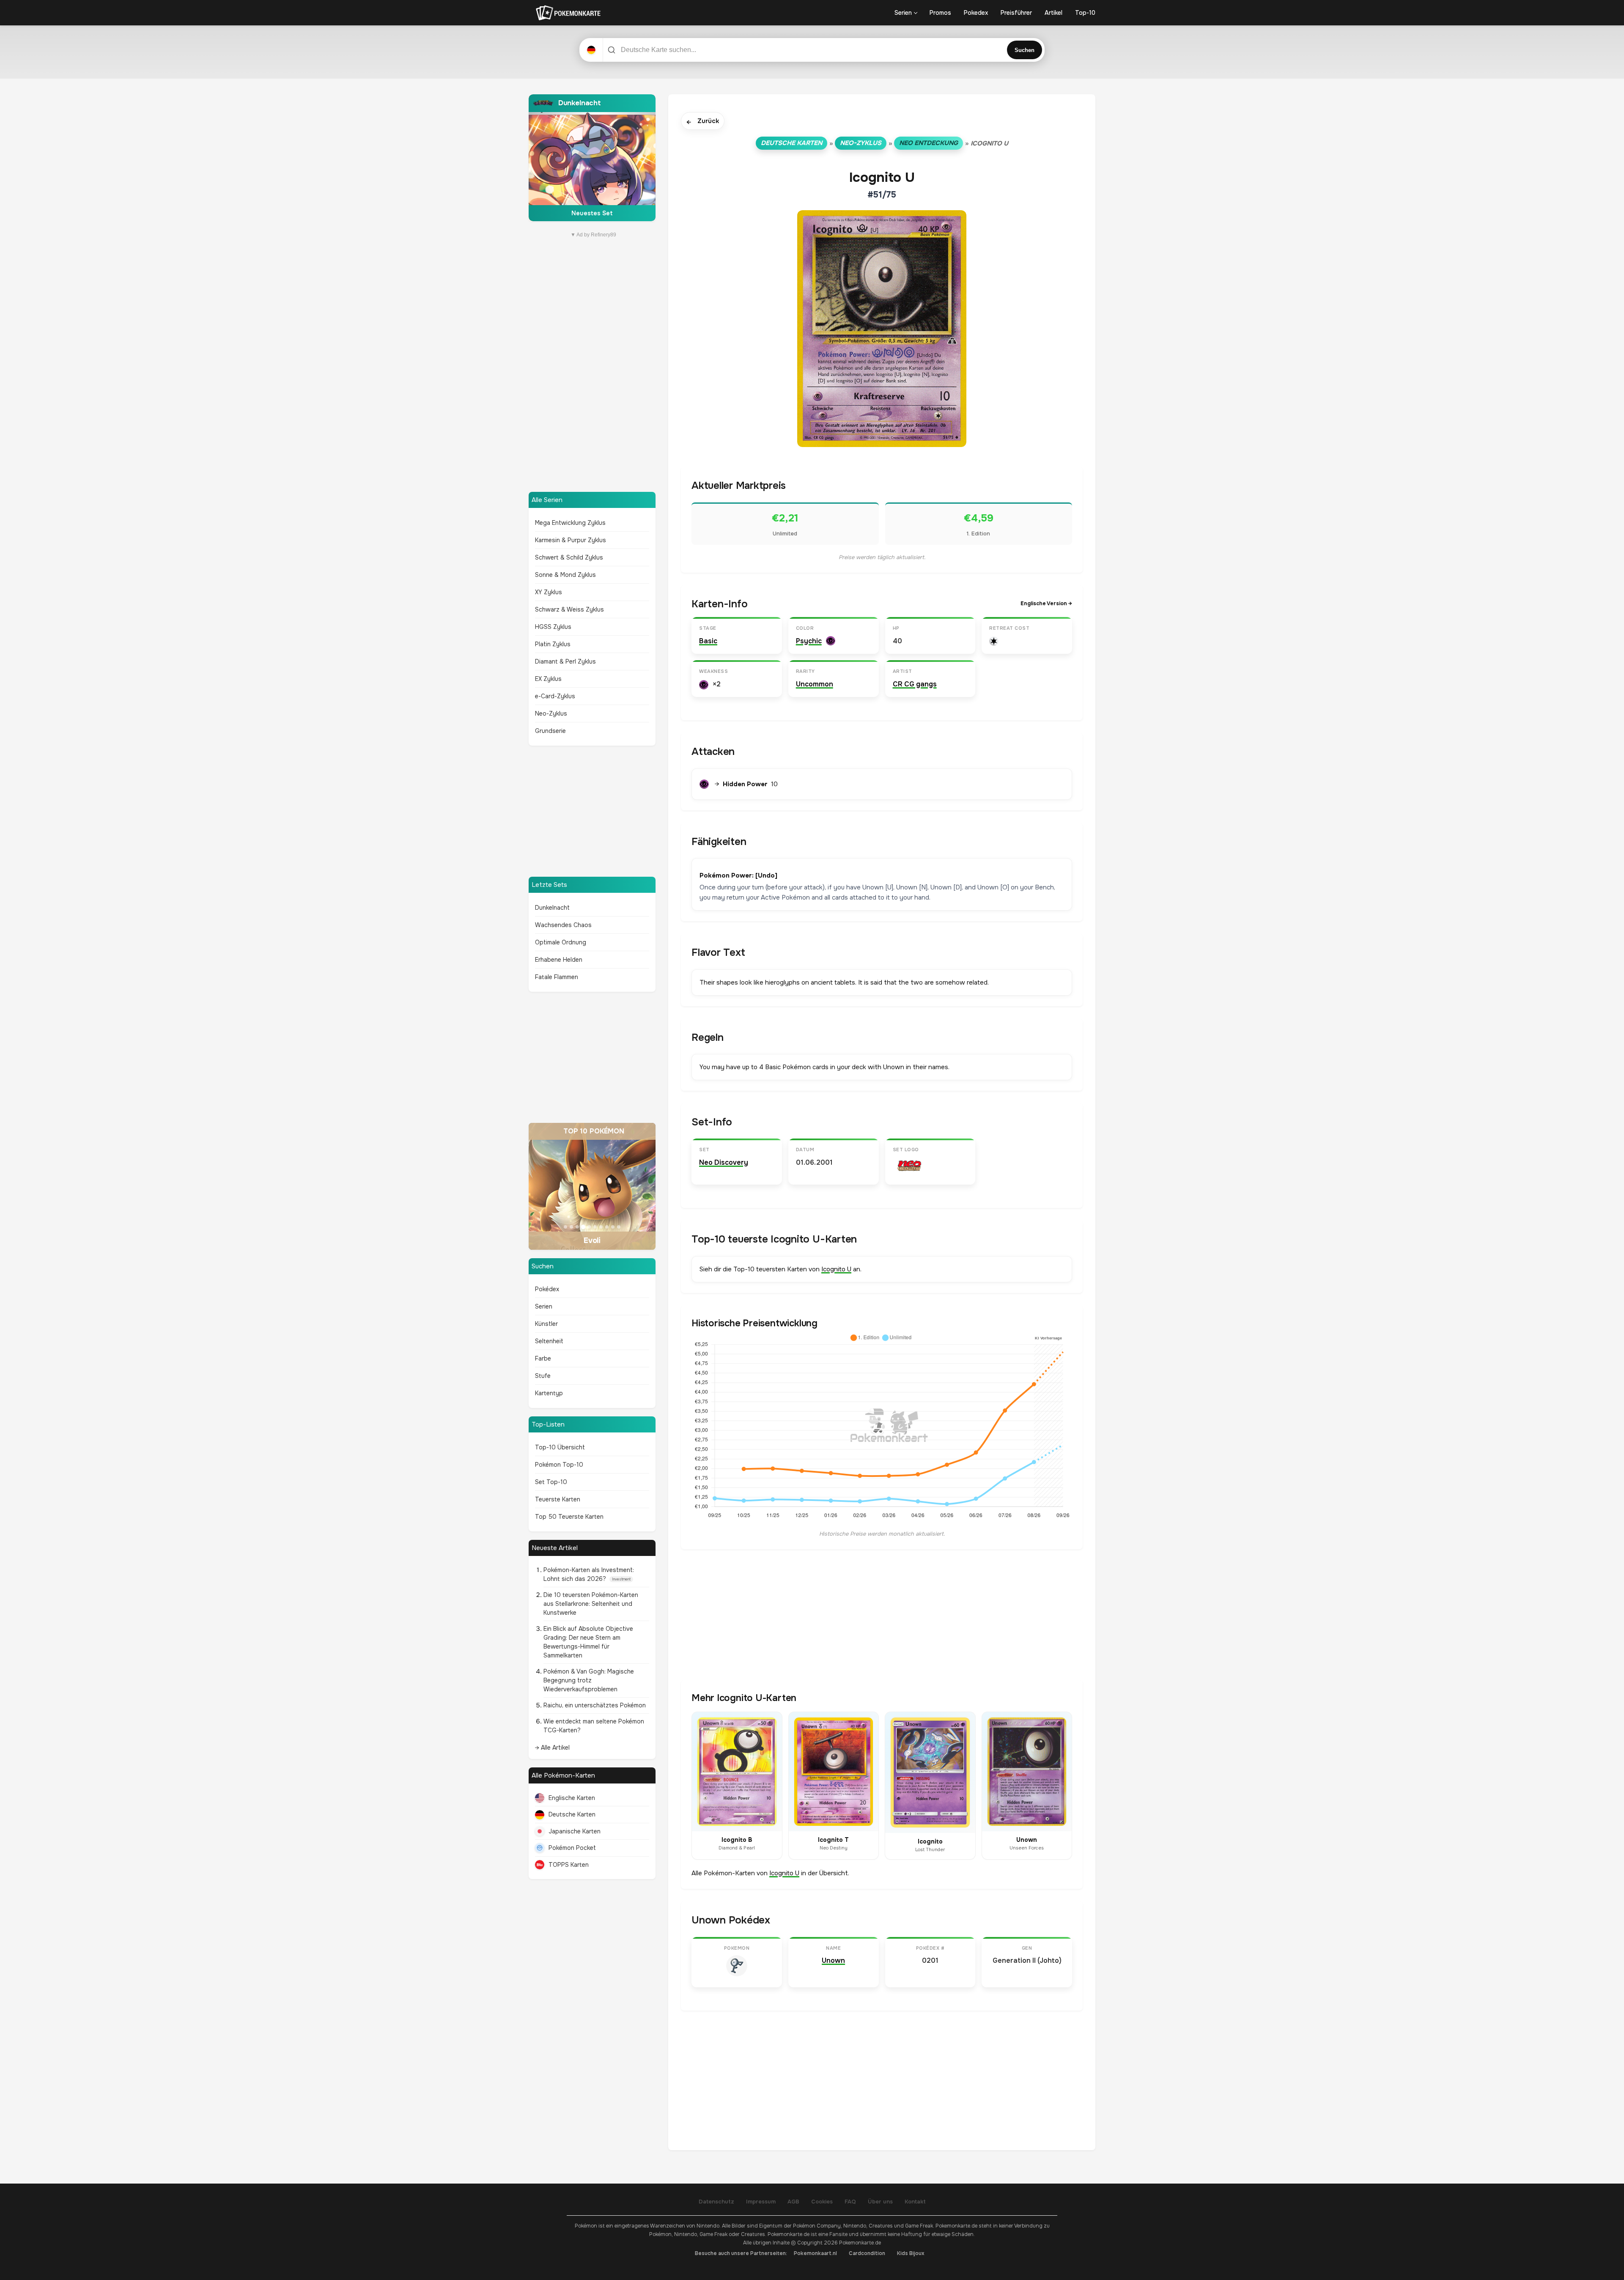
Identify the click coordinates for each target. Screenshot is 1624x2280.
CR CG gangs (915, 684)
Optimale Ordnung (561, 942)
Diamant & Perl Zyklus (565, 661)
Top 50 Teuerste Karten (569, 1517)
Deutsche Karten (572, 1814)
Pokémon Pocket (572, 1848)
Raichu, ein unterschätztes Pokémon (595, 1705)
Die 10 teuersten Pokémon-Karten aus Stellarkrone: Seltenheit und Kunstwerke (591, 1604)
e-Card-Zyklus (555, 696)
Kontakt (915, 2202)
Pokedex (976, 13)
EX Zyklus (548, 679)
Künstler (546, 1324)
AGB (793, 2202)
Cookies (822, 2202)
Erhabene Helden (559, 960)
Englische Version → (1046, 604)
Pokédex (547, 1289)
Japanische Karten (575, 1831)
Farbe (543, 1358)
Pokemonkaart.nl (815, 2253)
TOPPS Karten (569, 1865)
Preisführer (1016, 13)
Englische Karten (572, 1798)
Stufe (543, 1376)
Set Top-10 (551, 1482)
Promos (940, 13)
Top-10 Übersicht (560, 1447)
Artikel (1053, 13)
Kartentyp (549, 1393)
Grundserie (550, 731)
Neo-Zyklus (551, 713)
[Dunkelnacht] (592, 158)
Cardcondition (867, 2253)
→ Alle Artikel (552, 1748)
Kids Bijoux (911, 2253)
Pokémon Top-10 (559, 1465)
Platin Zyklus (553, 644)
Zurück (703, 122)
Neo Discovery (724, 1162)
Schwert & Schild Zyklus (569, 557)
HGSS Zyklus (553, 627)
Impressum (761, 2202)
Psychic (809, 641)
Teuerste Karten (558, 1499)
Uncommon (815, 684)
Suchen (1025, 50)
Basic (708, 641)
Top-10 (1085, 13)
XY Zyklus (549, 592)
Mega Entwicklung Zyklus (570, 523)
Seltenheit (549, 1341)
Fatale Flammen (557, 977)
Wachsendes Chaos (563, 925)
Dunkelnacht (552, 908)
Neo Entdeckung (929, 143)
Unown (833, 1960)
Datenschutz (716, 2202)
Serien (903, 13)
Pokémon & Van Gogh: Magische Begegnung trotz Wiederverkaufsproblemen (589, 1680)
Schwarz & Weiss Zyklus (569, 609)
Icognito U (836, 1269)
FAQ (850, 2202)
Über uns (880, 2202)
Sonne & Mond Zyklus (565, 575)
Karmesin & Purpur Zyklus (571, 540)
